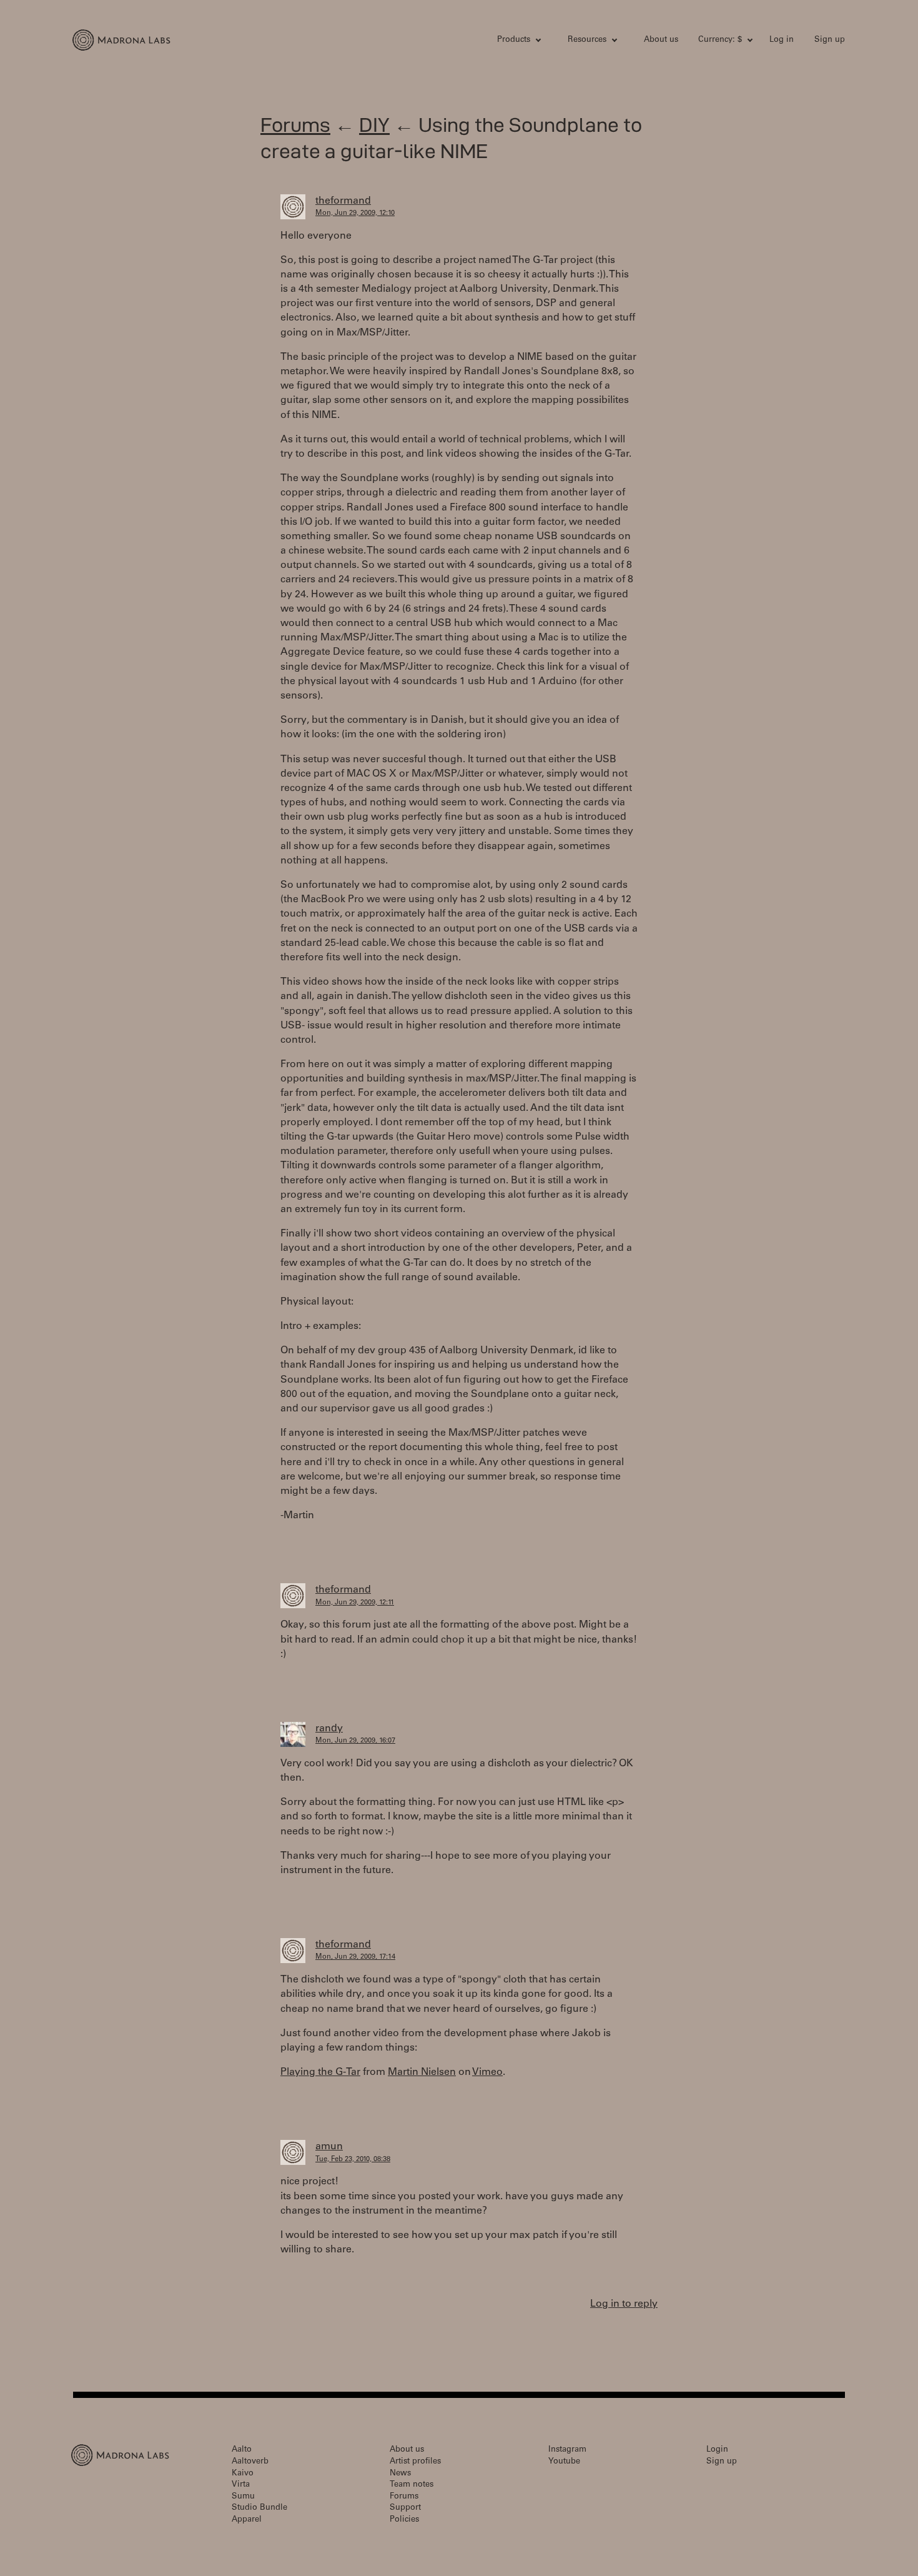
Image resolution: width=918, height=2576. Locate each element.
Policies (404, 2520)
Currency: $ (720, 40)
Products (514, 40)
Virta (241, 2485)
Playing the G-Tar (320, 2072)
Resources (587, 40)
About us (661, 40)
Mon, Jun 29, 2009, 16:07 (355, 1741)
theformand (343, 201)
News (400, 2474)
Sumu (243, 2497)
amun (329, 2147)
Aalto (242, 2450)
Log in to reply (624, 2304)
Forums (295, 125)
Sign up (830, 40)
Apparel (247, 2520)
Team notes (412, 2485)
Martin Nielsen (422, 2072)
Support (405, 2508)
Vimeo (487, 2072)
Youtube (564, 2462)
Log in (782, 40)
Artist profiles (415, 2462)
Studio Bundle (259, 2508)
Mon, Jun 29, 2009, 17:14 (355, 1957)
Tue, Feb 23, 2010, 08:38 (353, 2160)
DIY (374, 125)
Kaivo (243, 2474)
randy (329, 1729)
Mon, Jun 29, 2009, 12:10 (355, 213)
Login (717, 2450)
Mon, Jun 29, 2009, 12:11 (355, 1603)
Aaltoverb (250, 2462)
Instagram (567, 2450)
